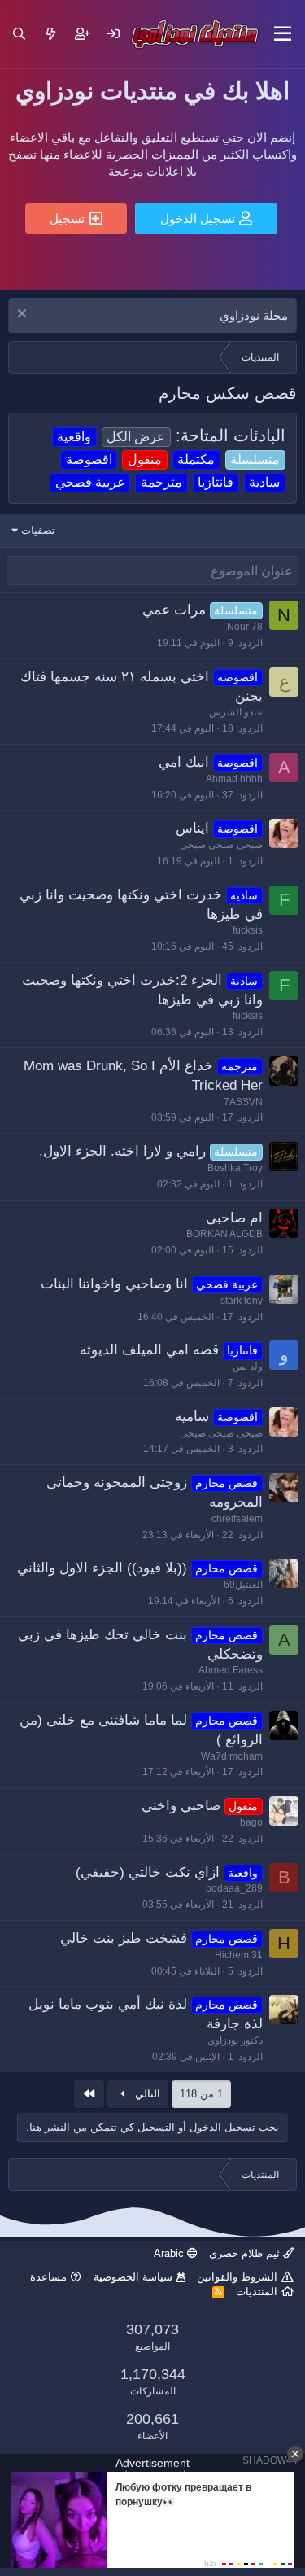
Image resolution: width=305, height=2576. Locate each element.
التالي (146, 2094)
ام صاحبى (234, 1218)
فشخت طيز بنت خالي (124, 1938)
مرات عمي (174, 610)
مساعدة (48, 2277)
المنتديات (257, 2292)
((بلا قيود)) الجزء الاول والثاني (102, 1568)
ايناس (192, 828)
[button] (283, 34)
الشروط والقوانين (237, 2277)
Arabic (170, 2253)
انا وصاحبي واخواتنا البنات (114, 1284)
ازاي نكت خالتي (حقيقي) (148, 1872)
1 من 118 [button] (201, 2094)
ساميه (192, 1417)
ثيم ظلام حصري (246, 2253)
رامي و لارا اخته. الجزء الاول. (122, 1151)
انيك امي (184, 762)
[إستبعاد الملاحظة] (24, 315)
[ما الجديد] (51, 34)
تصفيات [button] (38, 530)
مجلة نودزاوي (254, 315)
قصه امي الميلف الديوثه (149, 1350)
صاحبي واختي (181, 1806)
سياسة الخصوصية (133, 2277)
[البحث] (19, 34)
